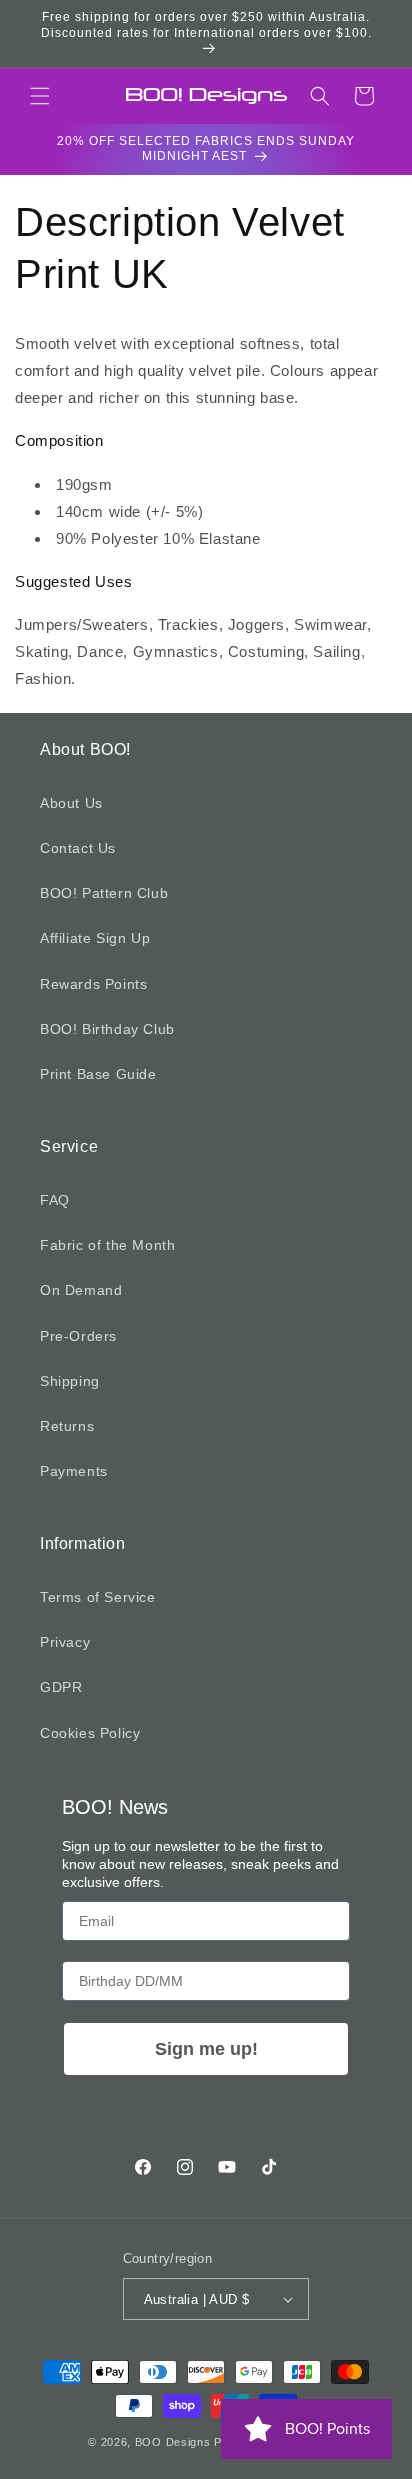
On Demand (81, 1290)
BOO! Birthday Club (107, 1029)
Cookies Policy (90, 1733)
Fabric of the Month (107, 1245)
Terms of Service (98, 1597)
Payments (74, 1471)
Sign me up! (206, 2049)
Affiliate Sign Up (95, 938)
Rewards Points (93, 984)
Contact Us (78, 848)
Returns (67, 1426)
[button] (40, 96)
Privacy (65, 1642)
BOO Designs (173, 2442)
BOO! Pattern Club (104, 893)
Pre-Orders (78, 1336)
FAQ (55, 1200)
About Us (71, 803)
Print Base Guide (98, 1074)
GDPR (61, 1687)
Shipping (70, 1381)
